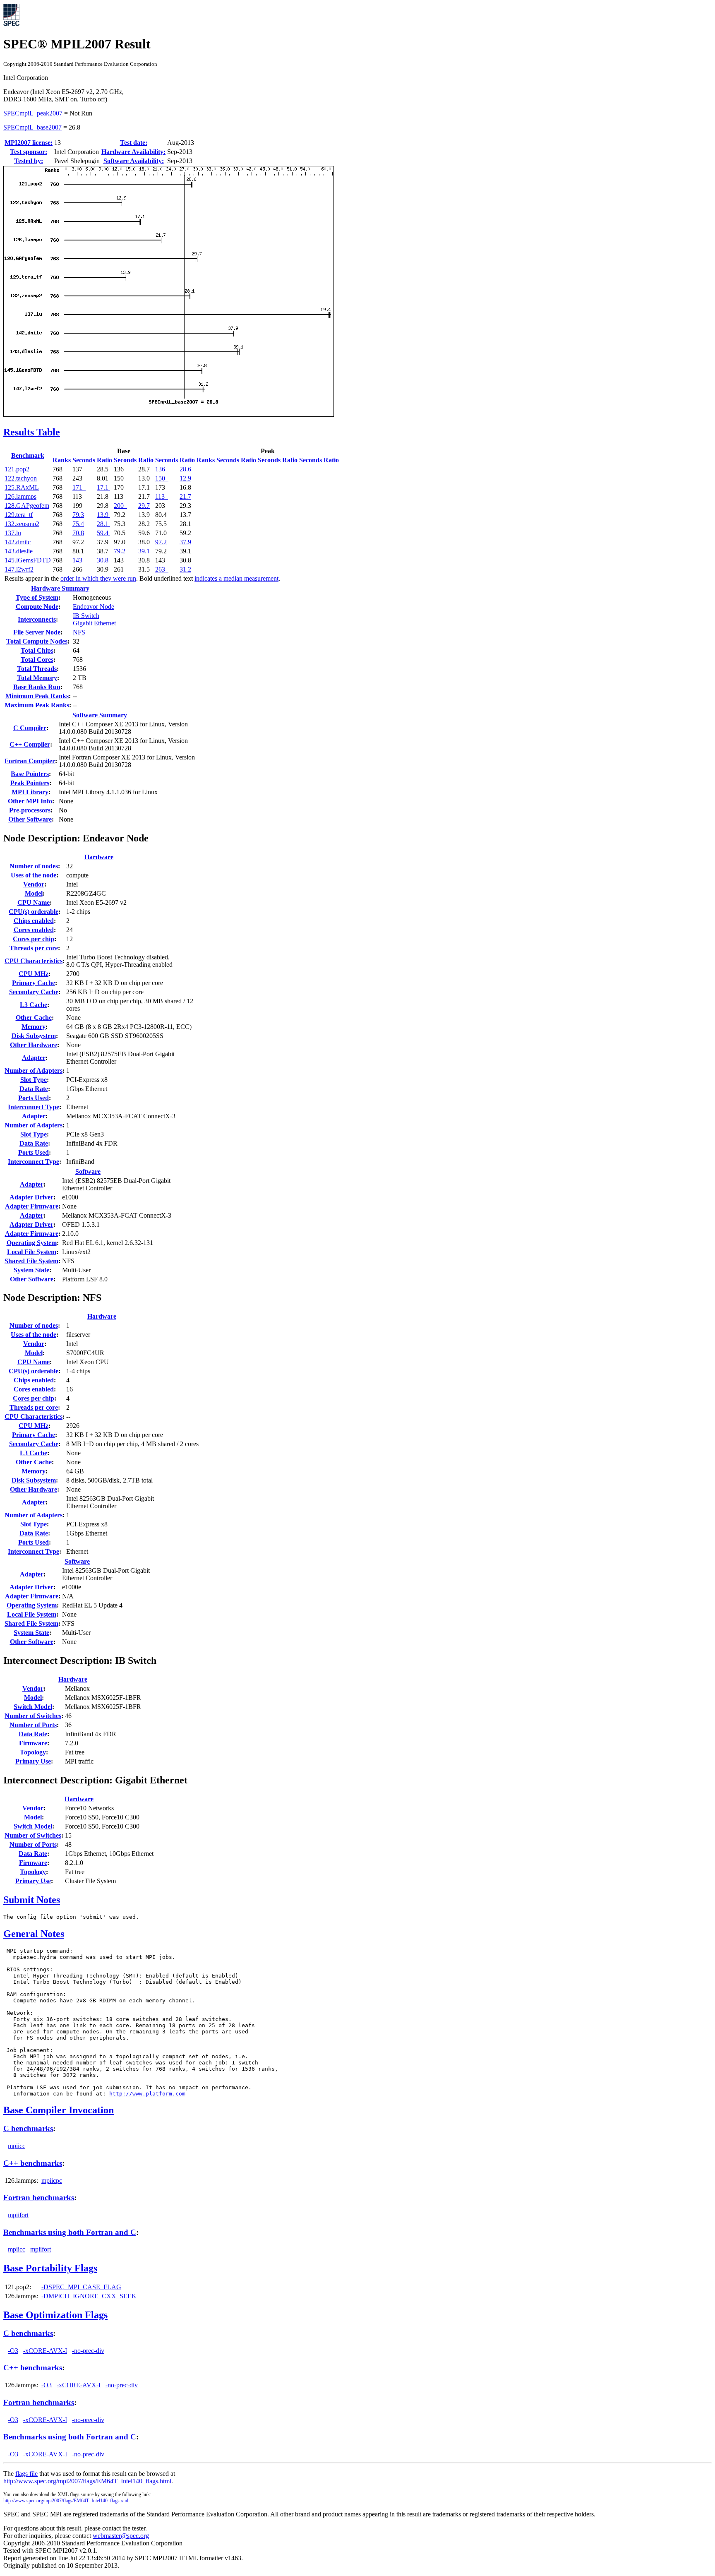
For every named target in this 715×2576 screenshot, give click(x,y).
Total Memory (37, 678)
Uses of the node (34, 875)
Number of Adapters (34, 1071)
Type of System (37, 597)
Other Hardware (34, 1045)
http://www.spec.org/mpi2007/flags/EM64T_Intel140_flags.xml (66, 2501)
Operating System (32, 1243)
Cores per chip (34, 939)
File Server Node (37, 632)
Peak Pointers (30, 783)
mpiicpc (52, 2181)
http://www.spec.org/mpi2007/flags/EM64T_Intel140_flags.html (87, 2481)
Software (88, 1171)
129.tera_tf (19, 515)
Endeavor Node (94, 607)
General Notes (34, 1934)
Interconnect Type (34, 1107)
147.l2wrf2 (19, 569)
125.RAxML (22, 487)
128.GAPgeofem (27, 506)
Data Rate (34, 1089)
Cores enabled (34, 930)
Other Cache (34, 1018)
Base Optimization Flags (55, 2315)
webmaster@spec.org (121, 2536)
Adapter (34, 1058)
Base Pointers (30, 774)
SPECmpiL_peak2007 (33, 113)
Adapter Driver (31, 1197)
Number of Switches (33, 1716)
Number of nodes (34, 866)
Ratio (104, 460)
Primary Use (33, 1761)
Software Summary (100, 715)
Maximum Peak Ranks (37, 705)
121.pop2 (17, 469)
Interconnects (37, 619)
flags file (26, 2474)
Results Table (32, 432)
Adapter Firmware (32, 1206)
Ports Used (34, 1098)
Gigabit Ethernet (94, 623)
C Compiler (30, 728)
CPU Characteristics (34, 961)
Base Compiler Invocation (59, 2110)
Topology (33, 1752)
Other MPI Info (30, 801)
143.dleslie (19, 551)
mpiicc (17, 2146)
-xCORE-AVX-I (45, 2351)
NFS (79, 632)
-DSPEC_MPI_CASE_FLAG (81, 2287)
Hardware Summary (60, 588)
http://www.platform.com (147, 2094)
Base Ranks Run (37, 687)
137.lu (13, 533)
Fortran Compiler (30, 761)
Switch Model (33, 1707)
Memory (34, 1027)
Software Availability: (134, 161)
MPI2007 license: (29, 143)
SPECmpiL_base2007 (32, 127)
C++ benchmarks (33, 2163)
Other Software (30, 819)
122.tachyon (21, 478)
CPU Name (34, 902)
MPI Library (30, 792)
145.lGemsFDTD (28, 560)
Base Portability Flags (50, 2268)
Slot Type (34, 1080)
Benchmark (28, 455)
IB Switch (86, 616)
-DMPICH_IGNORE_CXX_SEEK (89, 2296)
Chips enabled (34, 921)
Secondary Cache (34, 992)
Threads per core (34, 948)
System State (31, 1270)
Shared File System (31, 1261)
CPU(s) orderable (34, 912)
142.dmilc (18, 542)
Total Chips (37, 650)
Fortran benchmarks (39, 2198)
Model (34, 893)
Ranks (62, 460)
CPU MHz (34, 974)
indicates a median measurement (236, 578)
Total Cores (37, 660)
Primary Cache (34, 983)
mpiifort (18, 2215)
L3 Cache (34, 1005)
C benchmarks (28, 2128)
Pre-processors (30, 810)
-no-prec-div (88, 2351)
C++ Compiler (30, 744)
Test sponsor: (29, 152)
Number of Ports (33, 1725)
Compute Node (37, 607)
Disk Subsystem (34, 1036)
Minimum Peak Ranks (37, 696)
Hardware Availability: (133, 152)
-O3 (13, 2351)
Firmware (33, 1743)
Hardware (99, 857)
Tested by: (29, 161)
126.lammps (20, 496)
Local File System (32, 1252)
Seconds (84, 460)
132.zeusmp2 (22, 524)
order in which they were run (98, 578)
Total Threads (37, 669)
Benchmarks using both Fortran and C (70, 2232)
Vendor (34, 884)
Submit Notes (32, 1900)
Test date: (134, 143)
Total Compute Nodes (37, 641)
